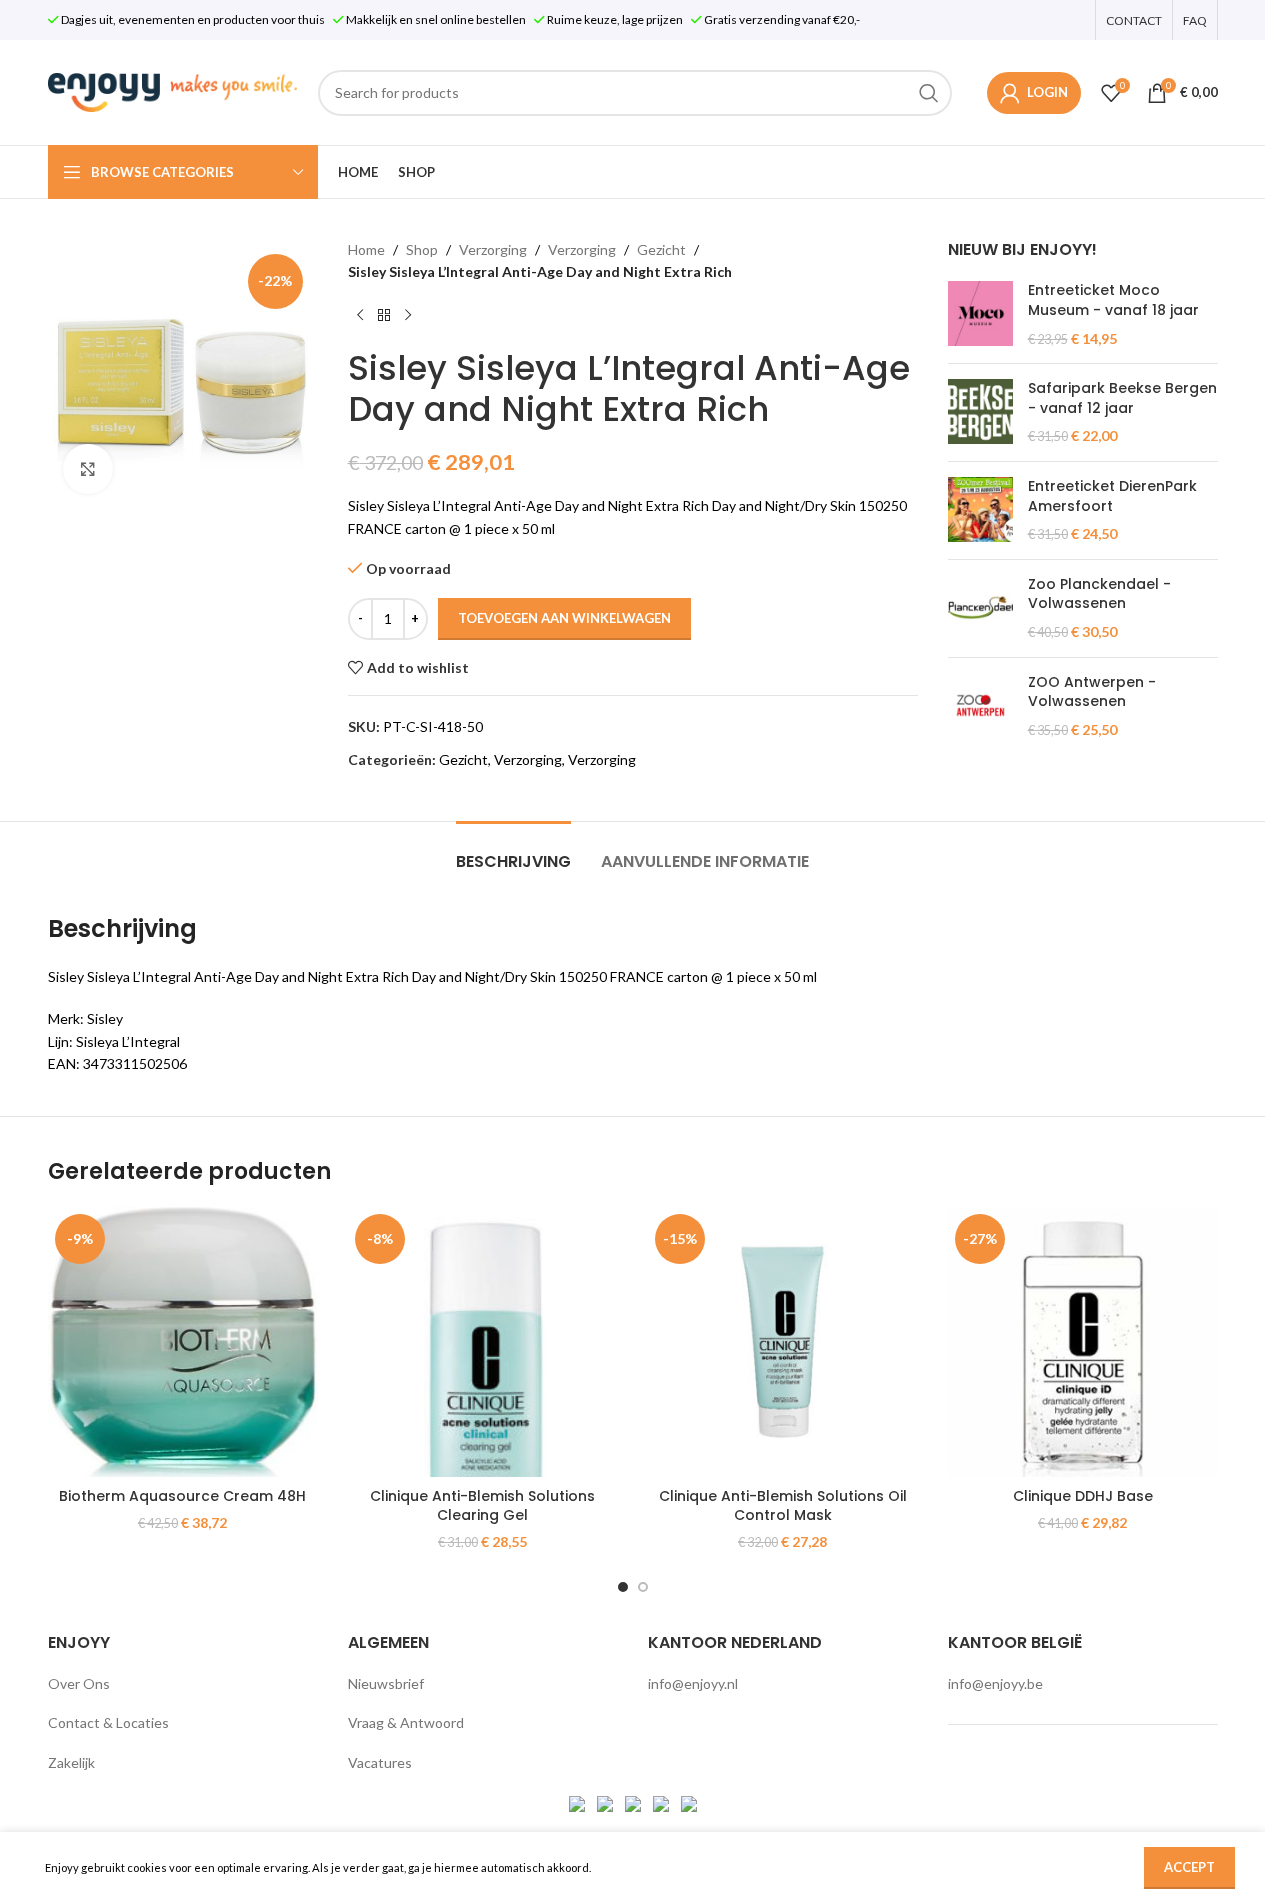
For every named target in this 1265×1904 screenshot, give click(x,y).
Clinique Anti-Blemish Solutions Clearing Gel (482, 1506)
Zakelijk (71, 1762)
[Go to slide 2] (643, 1587)
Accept (1189, 1867)
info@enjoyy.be (995, 1683)
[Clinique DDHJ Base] (1083, 1342)
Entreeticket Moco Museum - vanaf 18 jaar (1113, 300)
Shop (422, 249)
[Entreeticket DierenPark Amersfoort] (980, 510)
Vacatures (380, 1762)
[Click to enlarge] (88, 469)
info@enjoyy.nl (693, 1683)
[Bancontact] (606, 1802)
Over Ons (79, 1683)
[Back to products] (384, 316)
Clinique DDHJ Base (1083, 1496)
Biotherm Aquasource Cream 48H (182, 1496)
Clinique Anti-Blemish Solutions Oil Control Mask (783, 1506)
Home (366, 249)
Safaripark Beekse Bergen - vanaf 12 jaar (1122, 398)
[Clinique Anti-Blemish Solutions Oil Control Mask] (783, 1342)
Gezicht (661, 249)
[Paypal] (634, 1802)
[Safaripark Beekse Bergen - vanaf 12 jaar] (980, 412)
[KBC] (662, 1802)
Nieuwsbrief (386, 1683)
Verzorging (493, 249)
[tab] (513, 851)
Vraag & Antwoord (406, 1722)
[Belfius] (689, 1802)
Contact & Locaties (108, 1722)
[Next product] (408, 316)
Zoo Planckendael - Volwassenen (1099, 594)
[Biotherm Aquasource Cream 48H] (183, 1342)
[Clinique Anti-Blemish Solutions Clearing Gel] (483, 1342)
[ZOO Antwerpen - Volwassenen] (980, 706)
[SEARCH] (929, 93)
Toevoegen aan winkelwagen (564, 618)
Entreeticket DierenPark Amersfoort (1112, 496)
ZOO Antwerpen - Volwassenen (1092, 692)
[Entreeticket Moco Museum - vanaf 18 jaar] (980, 314)
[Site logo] (173, 90)
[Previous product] (360, 316)
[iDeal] (578, 1802)
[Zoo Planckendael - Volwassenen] (980, 608)
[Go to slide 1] (623, 1587)
